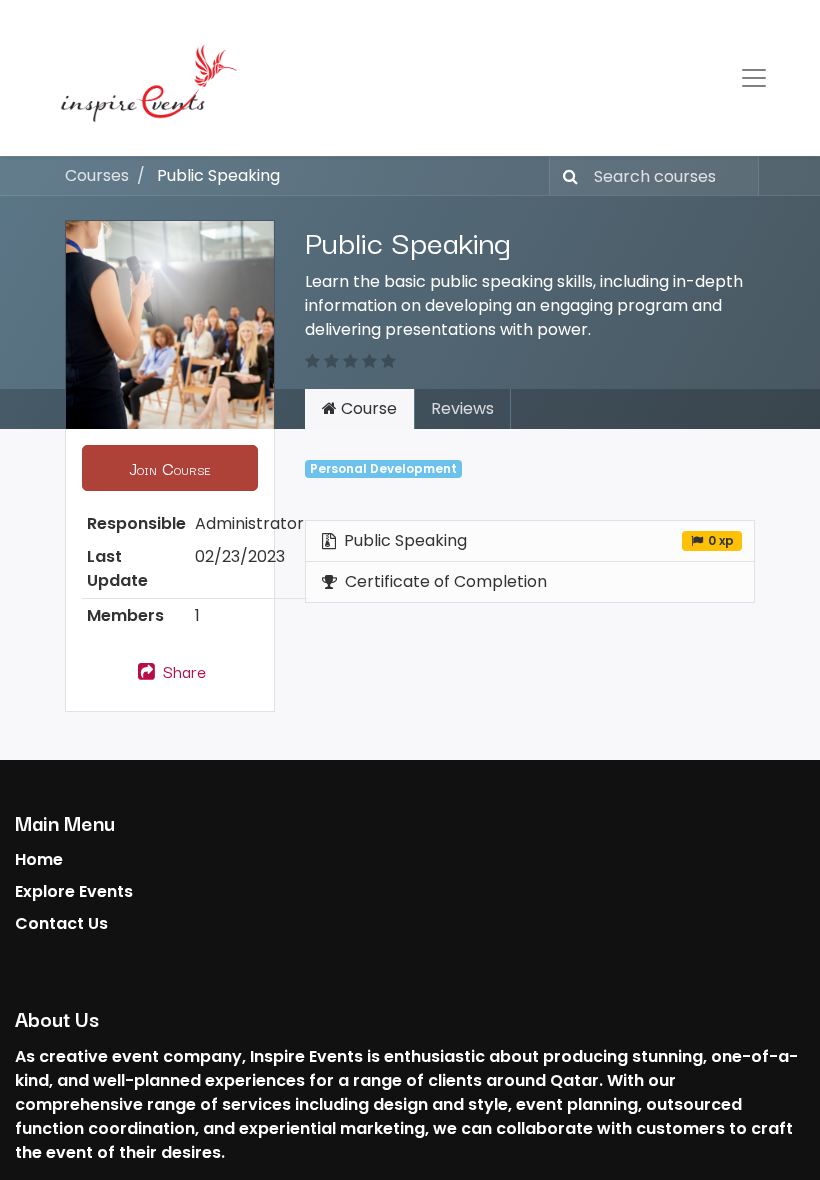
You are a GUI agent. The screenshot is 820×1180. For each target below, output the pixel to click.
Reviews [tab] (462, 408)
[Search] (566, 176)
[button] (170, 468)
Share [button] (182, 671)
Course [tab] (367, 408)
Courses (97, 175)
